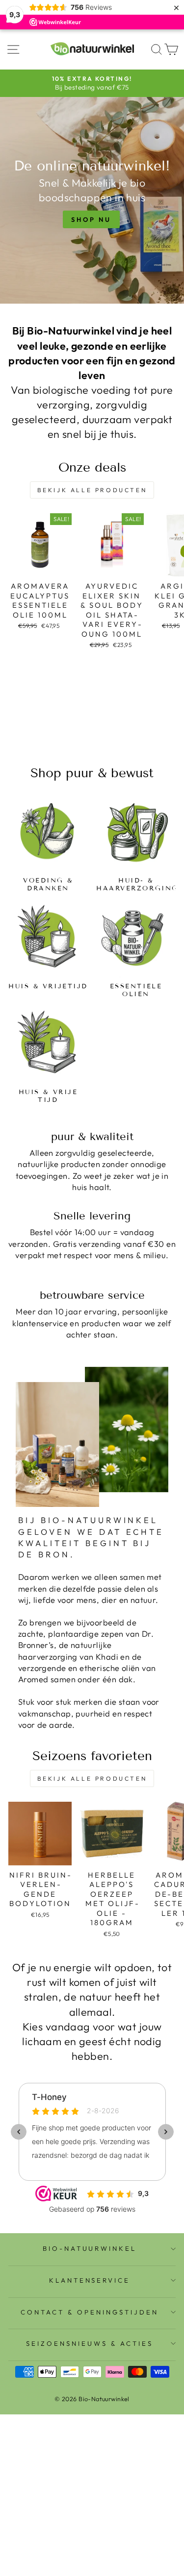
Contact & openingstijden (89, 2312)
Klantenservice (90, 2280)
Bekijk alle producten (92, 490)
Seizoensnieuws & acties (89, 2343)
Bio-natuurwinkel (90, 2248)
